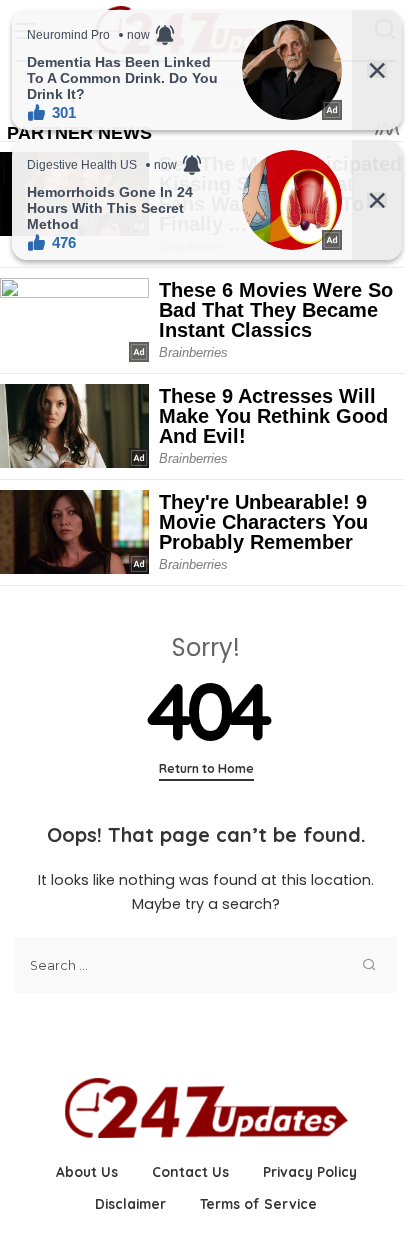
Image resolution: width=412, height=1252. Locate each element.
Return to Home (206, 768)
